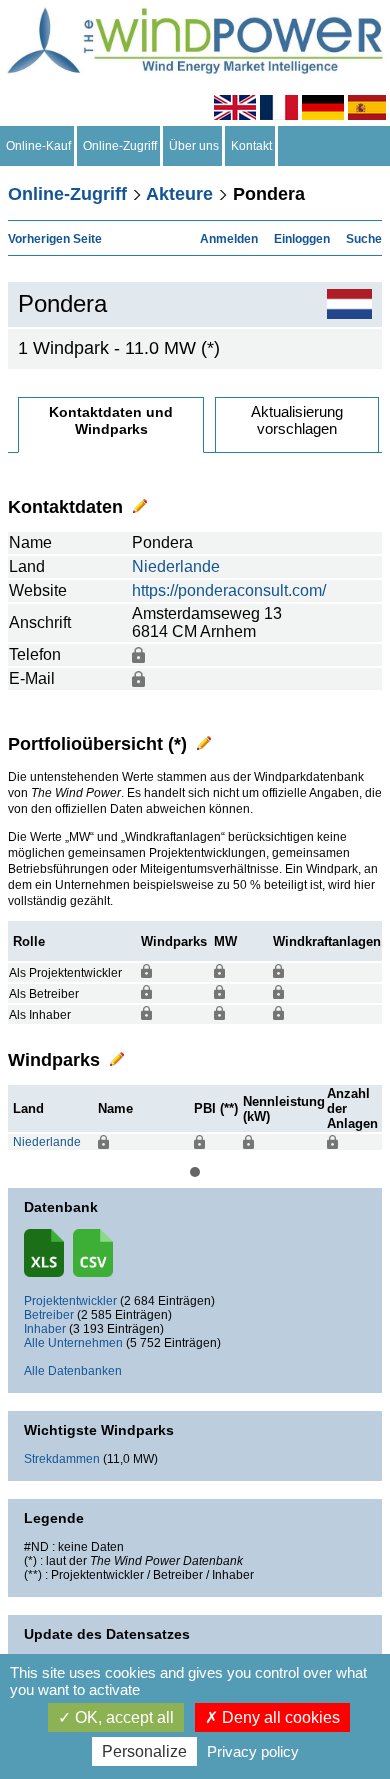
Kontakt (251, 146)
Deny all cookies (279, 1717)
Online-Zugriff (120, 146)
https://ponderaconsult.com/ (229, 590)
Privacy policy (253, 1751)
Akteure (179, 194)
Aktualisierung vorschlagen (297, 420)
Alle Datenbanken (73, 1371)
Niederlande (176, 566)
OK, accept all (122, 1717)
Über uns (194, 146)
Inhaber (45, 1329)
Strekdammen (62, 1459)
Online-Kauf (38, 146)
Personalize (144, 1751)
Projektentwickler (70, 1301)
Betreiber (49, 1315)
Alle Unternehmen (73, 1343)
